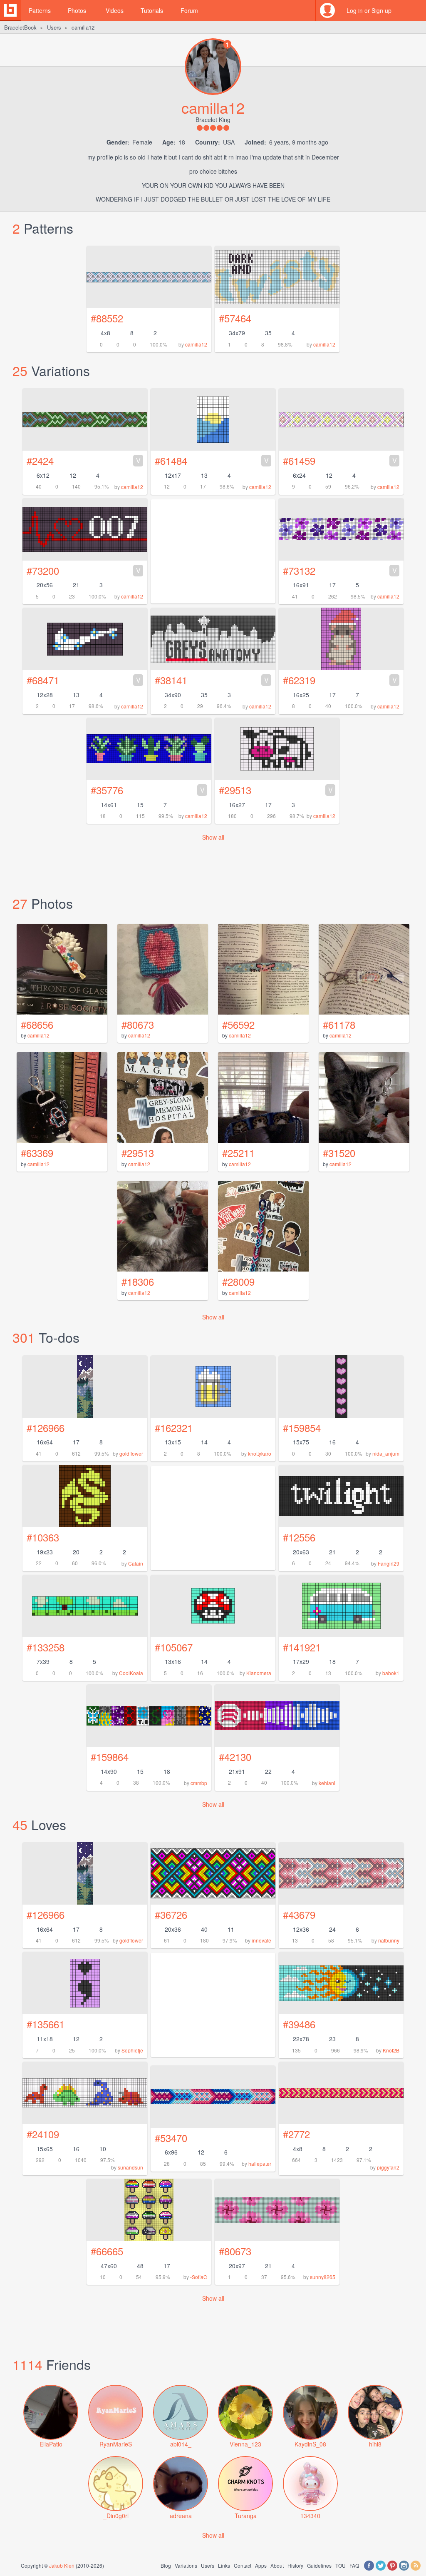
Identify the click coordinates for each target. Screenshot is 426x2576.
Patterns (40, 10)
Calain (136, 1563)
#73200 (84, 570)
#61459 (340, 460)
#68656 (37, 1024)
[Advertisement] (213, 2005)
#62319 (340, 680)
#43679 (299, 1914)
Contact (243, 2565)
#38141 (212, 680)
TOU (341, 2565)
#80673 (138, 1024)
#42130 (235, 1757)
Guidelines (319, 2565)
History (295, 2565)
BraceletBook (20, 27)
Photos (77, 10)
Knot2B (391, 2050)
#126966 (46, 1428)
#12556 (299, 1537)
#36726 (171, 1914)
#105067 (174, 1647)
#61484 (212, 460)
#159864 (110, 1757)
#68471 (84, 680)
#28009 (238, 1281)
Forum (189, 10)
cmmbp (199, 1783)
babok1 (391, 1673)
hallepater (260, 2163)
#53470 (171, 2138)
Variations (186, 2565)
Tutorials (152, 10)
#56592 (238, 1024)
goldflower (131, 1453)
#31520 (339, 1153)
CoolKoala (131, 1673)
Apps (261, 2565)
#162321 (174, 1428)
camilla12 (196, 344)
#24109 (43, 2134)
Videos (115, 10)
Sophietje (132, 2050)
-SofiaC (199, 2277)
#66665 (107, 2251)
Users (54, 27)
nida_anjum (386, 1453)
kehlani (327, 1783)
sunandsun (130, 2167)
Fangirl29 (389, 1563)
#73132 (340, 570)
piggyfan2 (388, 2167)
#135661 (46, 2024)
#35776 (148, 790)
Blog (166, 2565)
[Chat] (416, 10)
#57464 (235, 318)
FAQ (354, 2565)
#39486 (299, 2024)
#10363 (43, 1537)
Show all (213, 837)
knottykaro (260, 1453)
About (277, 2565)
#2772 (296, 2134)
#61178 (339, 1024)
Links (224, 2565)
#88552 (107, 318)
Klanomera (259, 1673)
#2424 (84, 460)
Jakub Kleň (62, 2565)
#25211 (238, 1153)
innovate (261, 1940)
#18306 (138, 1281)
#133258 (46, 1647)
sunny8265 (323, 2277)
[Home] (10, 10)
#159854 (302, 1428)
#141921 (302, 1647)
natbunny (389, 1940)
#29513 (276, 790)
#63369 (37, 1153)
